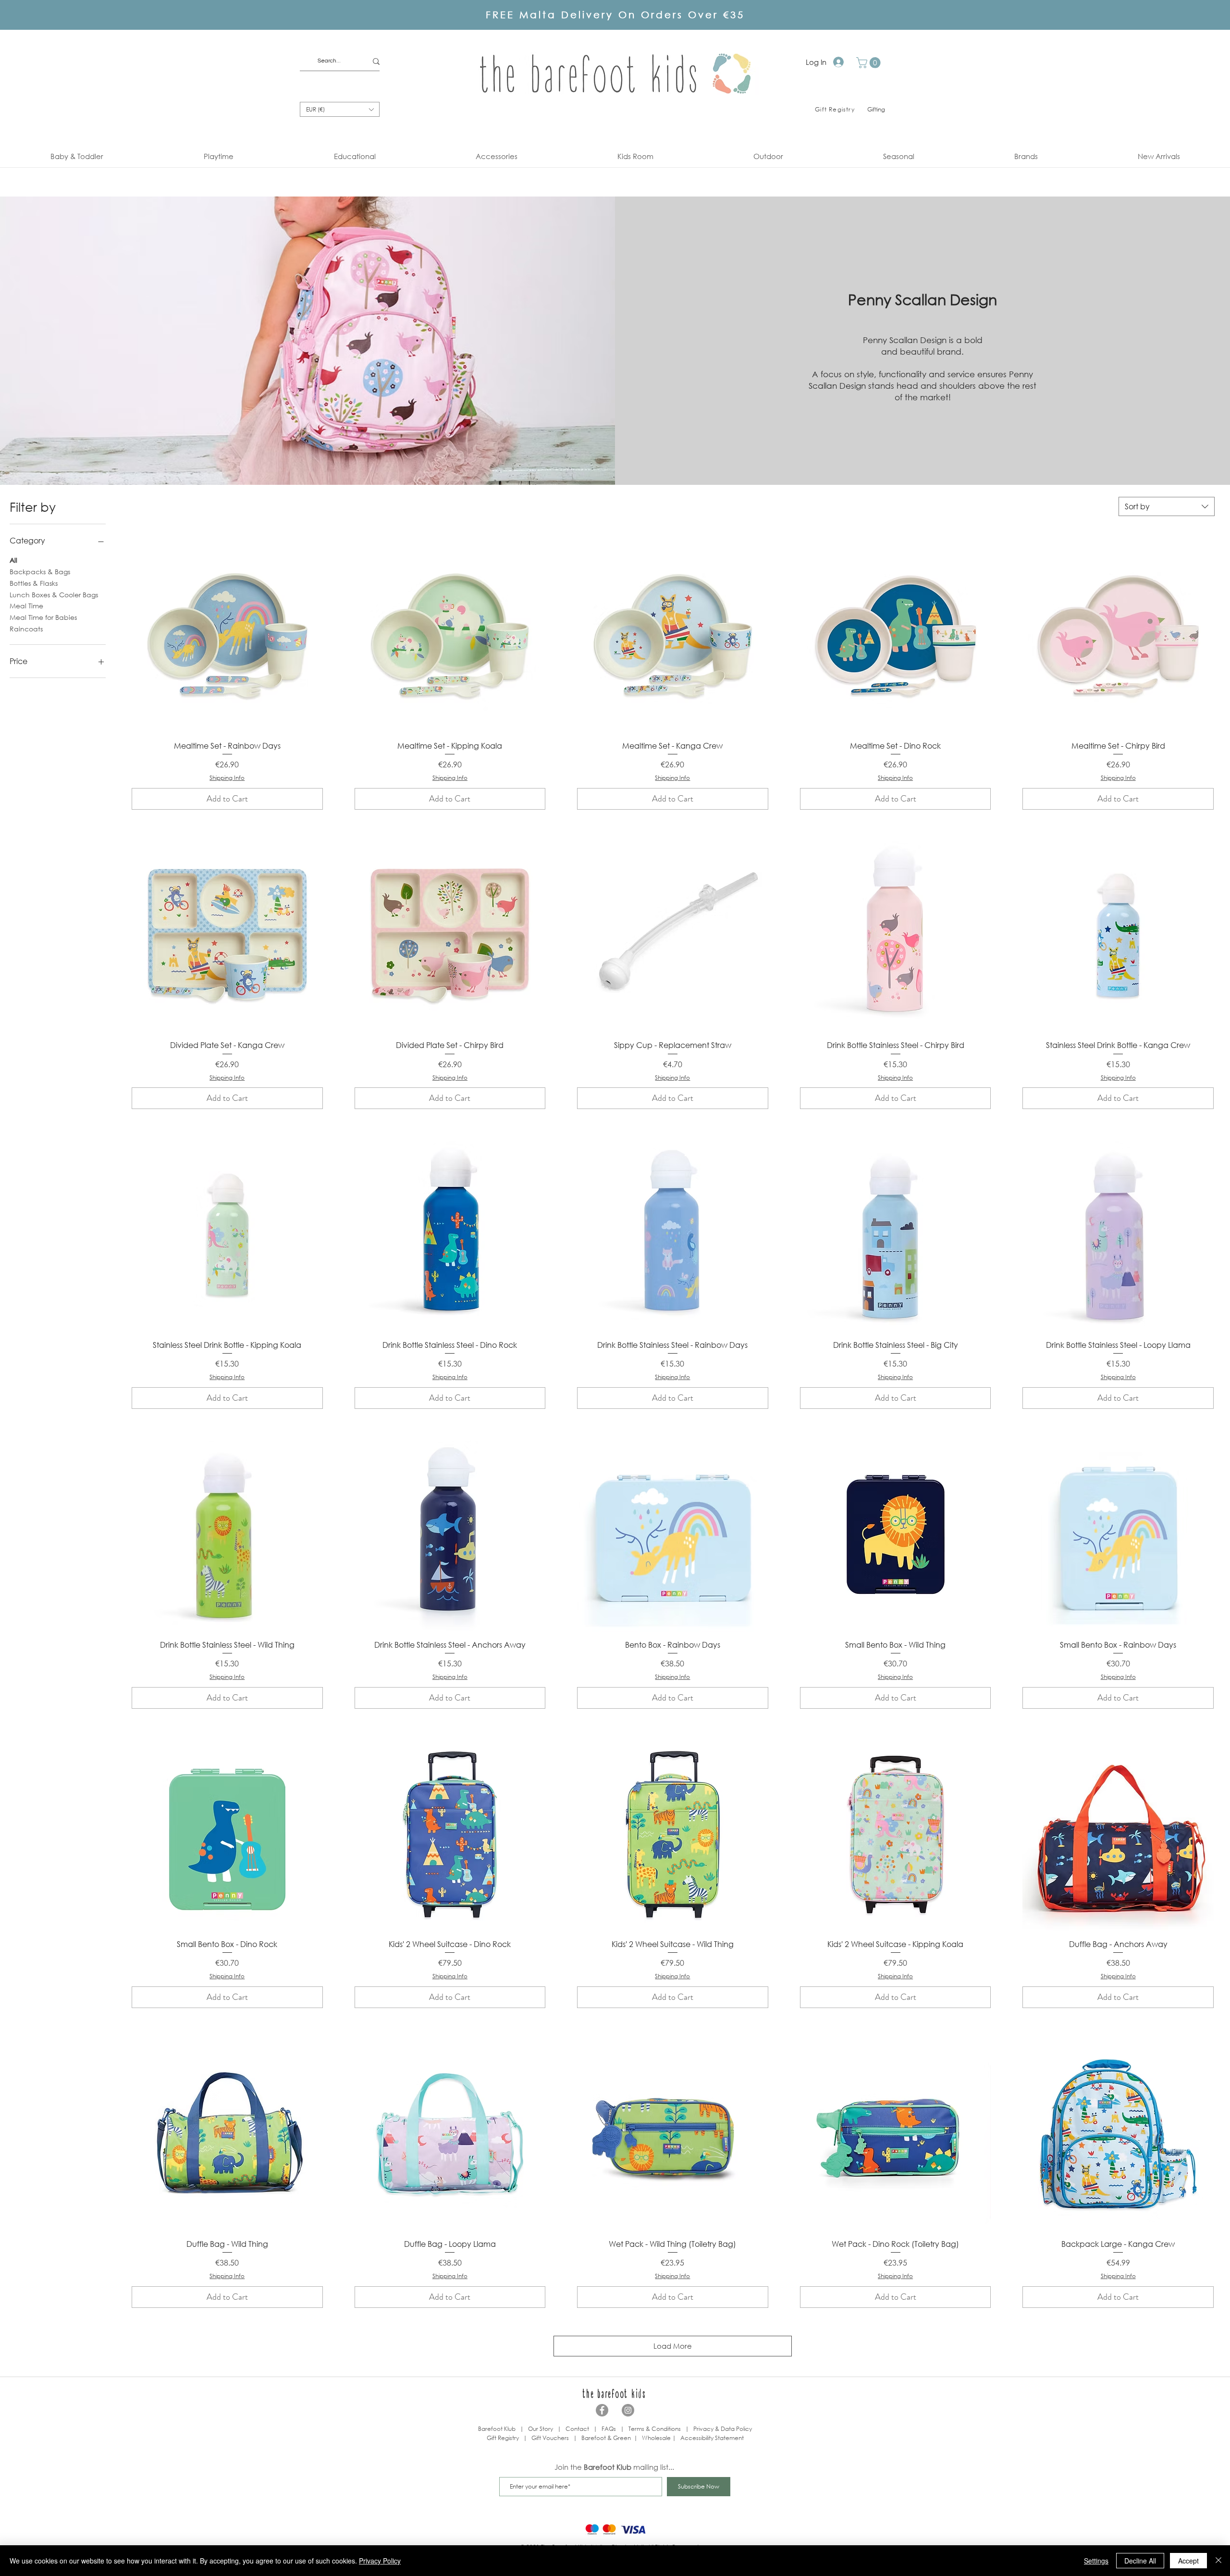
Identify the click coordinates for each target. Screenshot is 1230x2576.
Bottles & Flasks (34, 583)
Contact (577, 2429)
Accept (1188, 2561)
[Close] (1218, 2561)
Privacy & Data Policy (723, 2429)
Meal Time (26, 606)
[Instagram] (628, 2410)
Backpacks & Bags (40, 572)
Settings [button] (1096, 2561)
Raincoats (26, 629)
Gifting (876, 109)
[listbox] (340, 109)
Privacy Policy (380, 2561)
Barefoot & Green (606, 2438)
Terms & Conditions (655, 2429)
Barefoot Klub (497, 2429)
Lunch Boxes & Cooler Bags (54, 595)
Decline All (1140, 2561)
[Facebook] (602, 2410)
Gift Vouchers (550, 2438)
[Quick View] (227, 637)
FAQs (609, 2429)
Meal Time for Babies (43, 617)
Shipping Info (227, 778)
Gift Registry (503, 2438)
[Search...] (376, 61)
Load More (673, 2346)
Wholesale (657, 2438)
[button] (870, 63)
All (13, 560)
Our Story (541, 2429)
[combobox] (1167, 506)
